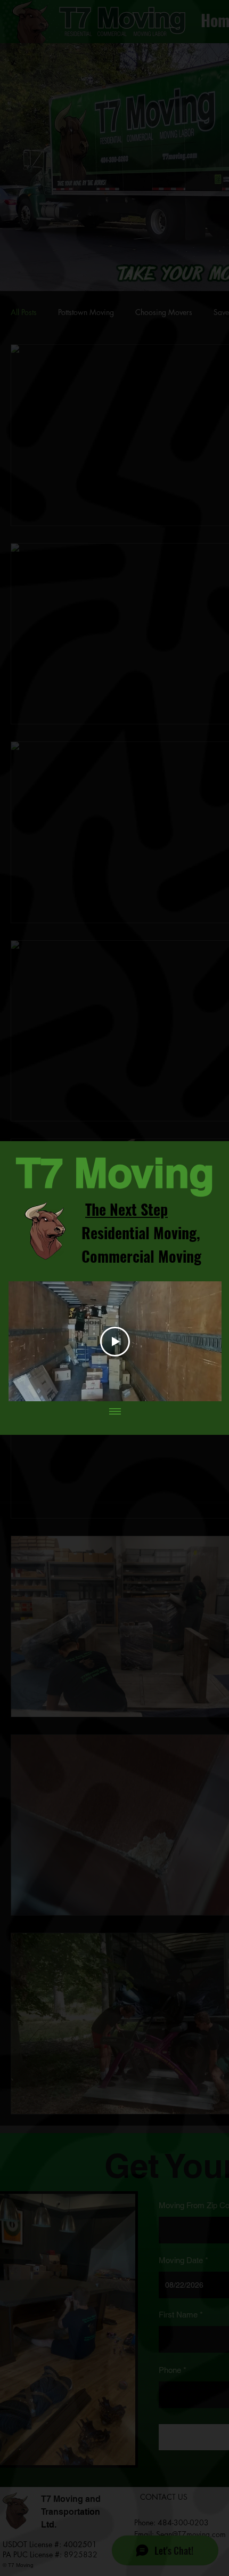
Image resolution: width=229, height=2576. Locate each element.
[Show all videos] (115, 1412)
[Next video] (207, 1342)
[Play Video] (115, 1342)
